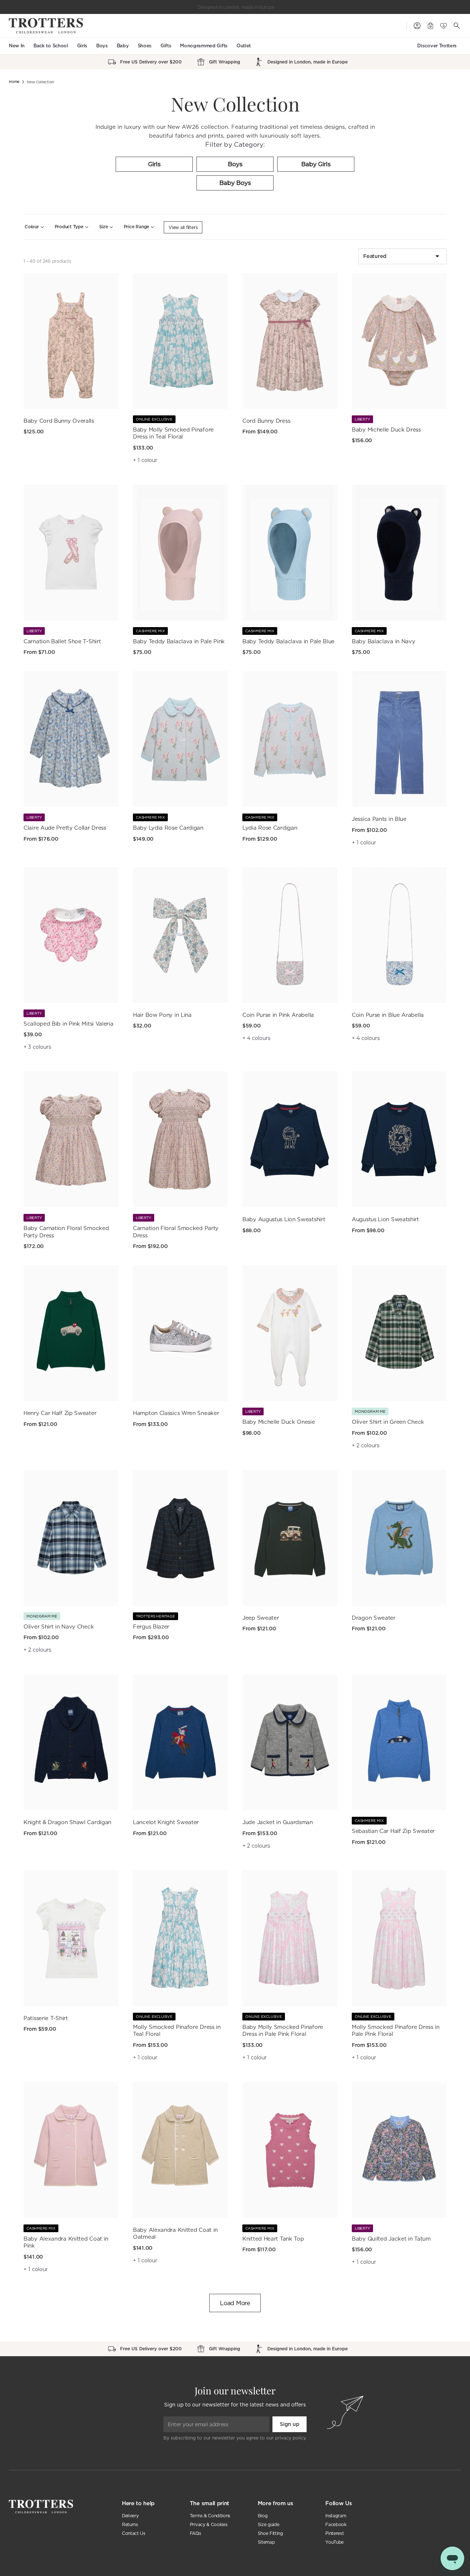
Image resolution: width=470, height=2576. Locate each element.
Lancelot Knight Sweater (166, 1822)
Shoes (145, 46)
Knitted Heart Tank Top (273, 2239)
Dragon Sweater (374, 1618)
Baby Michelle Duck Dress (386, 430)
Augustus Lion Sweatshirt (385, 1219)
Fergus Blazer (151, 1627)
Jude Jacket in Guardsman (278, 1822)
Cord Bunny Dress (266, 421)
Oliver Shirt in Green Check (388, 1422)
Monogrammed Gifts (204, 46)
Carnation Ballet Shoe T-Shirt (62, 641)
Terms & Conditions (210, 2516)
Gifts (166, 46)
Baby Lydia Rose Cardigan (168, 828)
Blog (263, 2516)
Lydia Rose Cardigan (270, 828)
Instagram (336, 2516)
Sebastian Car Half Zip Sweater (393, 1831)
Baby (123, 46)
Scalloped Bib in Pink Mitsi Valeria (68, 1024)
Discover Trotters (437, 46)
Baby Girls (316, 164)
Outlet (244, 46)
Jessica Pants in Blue (379, 819)
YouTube (335, 2542)
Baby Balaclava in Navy (383, 641)
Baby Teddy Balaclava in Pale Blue (288, 641)
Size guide (269, 2524)
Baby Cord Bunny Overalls (59, 421)
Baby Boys (235, 183)
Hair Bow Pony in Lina (162, 1015)
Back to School (51, 46)
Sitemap (266, 2542)
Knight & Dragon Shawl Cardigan (67, 1822)
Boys (102, 46)
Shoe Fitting (270, 2533)
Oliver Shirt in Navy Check (59, 1627)
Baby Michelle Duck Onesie (279, 1422)
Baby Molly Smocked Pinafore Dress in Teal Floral (173, 433)
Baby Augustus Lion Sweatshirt (284, 1219)
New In (17, 46)
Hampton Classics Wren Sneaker (176, 1413)
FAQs (196, 2533)
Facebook (336, 2524)
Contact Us (134, 2533)
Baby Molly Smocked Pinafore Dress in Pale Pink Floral (283, 2031)
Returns (130, 2524)
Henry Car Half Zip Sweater (60, 1413)
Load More (235, 2303)
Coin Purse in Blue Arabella (388, 1015)
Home (14, 82)
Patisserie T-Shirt (46, 2018)
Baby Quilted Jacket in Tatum (391, 2239)
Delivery (130, 2516)
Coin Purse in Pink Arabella (278, 1015)
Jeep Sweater (261, 1618)
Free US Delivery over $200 (236, 7)
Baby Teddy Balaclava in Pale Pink (179, 641)
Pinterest (335, 2533)
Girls (82, 46)
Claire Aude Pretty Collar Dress (65, 828)
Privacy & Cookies (209, 2524)
